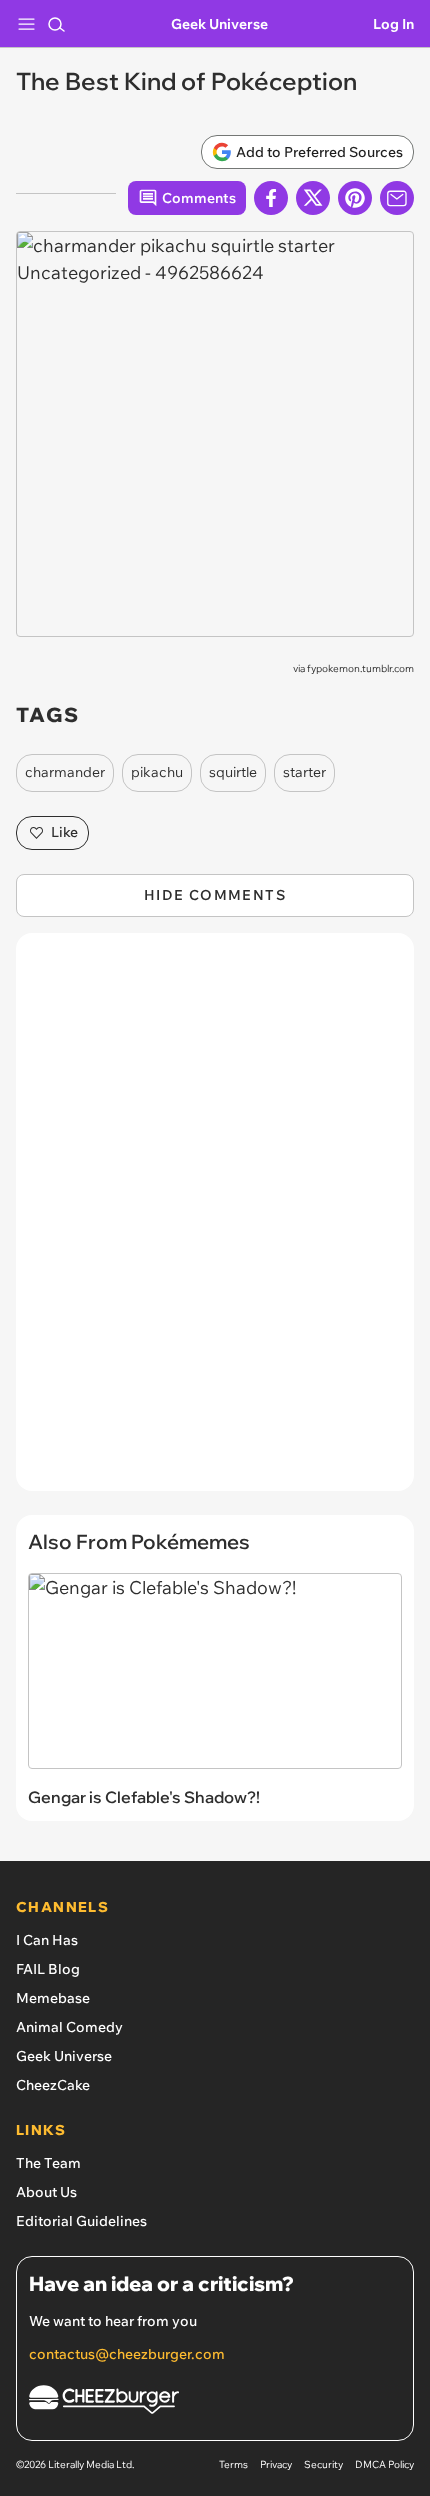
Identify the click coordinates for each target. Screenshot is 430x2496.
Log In (393, 24)
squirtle (233, 772)
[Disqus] (215, 1222)
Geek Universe (219, 24)
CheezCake (53, 2085)
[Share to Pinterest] (355, 198)
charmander (65, 772)
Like (64, 832)
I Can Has (47, 1940)
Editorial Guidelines (81, 2221)
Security (323, 2464)
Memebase (53, 1998)
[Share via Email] (397, 198)
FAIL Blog (48, 1969)
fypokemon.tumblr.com (360, 668)
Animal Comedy (69, 2027)
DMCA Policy (384, 2464)
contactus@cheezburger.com (127, 2354)
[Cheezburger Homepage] (215, 2402)
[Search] (56, 24)
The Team (48, 2163)
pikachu (157, 772)
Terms (233, 2464)
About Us (46, 2192)
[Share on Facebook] (271, 198)
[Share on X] (313, 198)
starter (304, 772)
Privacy (276, 2464)
